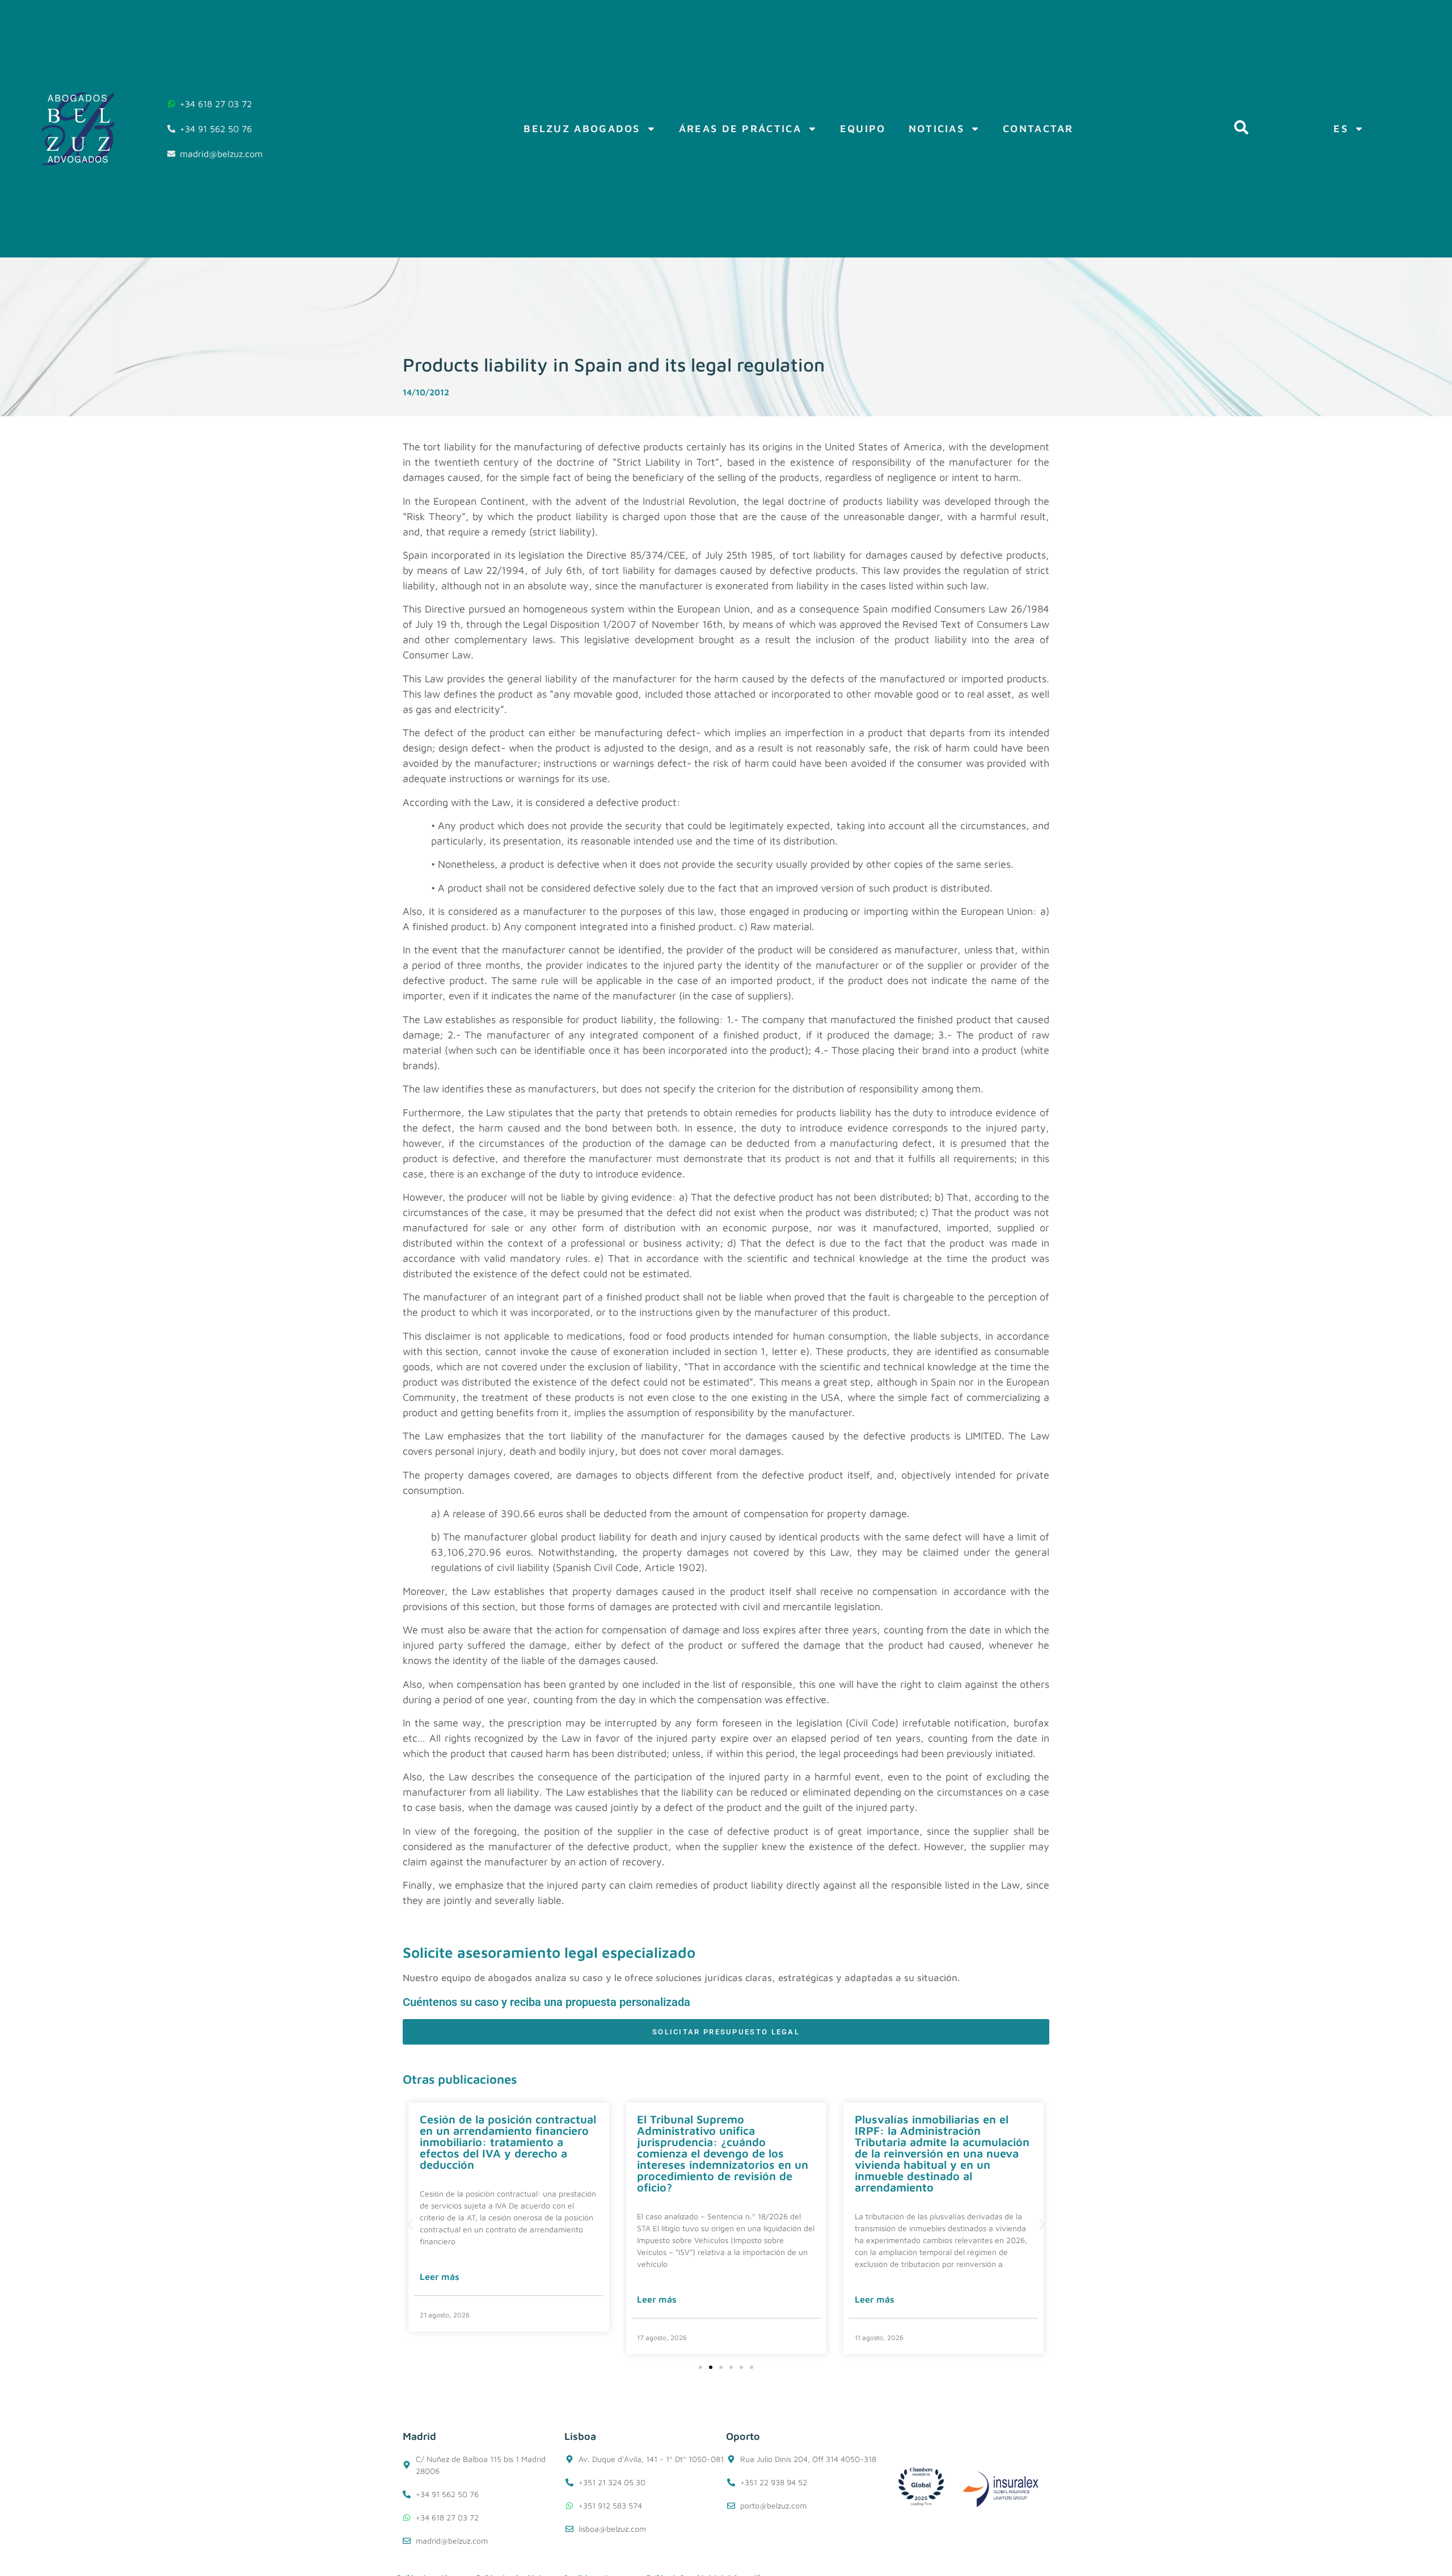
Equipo (863, 128)
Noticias (936, 128)
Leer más (440, 2277)
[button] (410, 2225)
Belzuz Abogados (582, 128)
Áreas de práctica (740, 128)
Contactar (1038, 128)
